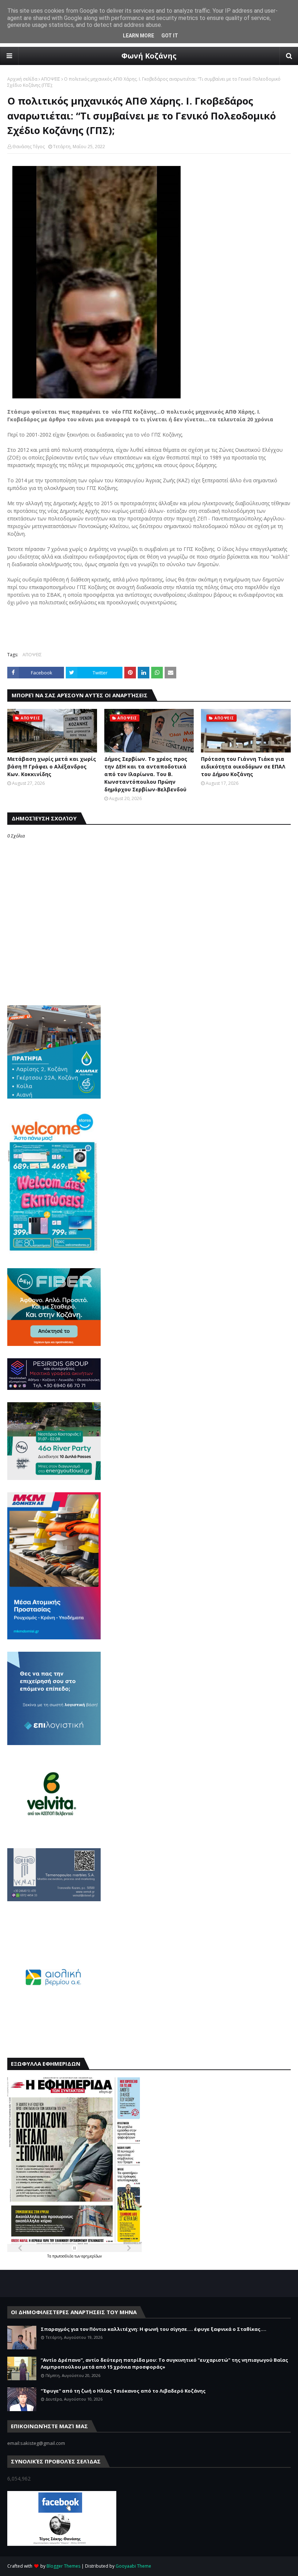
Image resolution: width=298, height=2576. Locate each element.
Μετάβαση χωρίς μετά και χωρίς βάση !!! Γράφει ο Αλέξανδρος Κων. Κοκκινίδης (52, 766)
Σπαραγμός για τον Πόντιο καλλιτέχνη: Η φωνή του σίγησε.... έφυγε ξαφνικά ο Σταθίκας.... (154, 2329)
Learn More (138, 36)
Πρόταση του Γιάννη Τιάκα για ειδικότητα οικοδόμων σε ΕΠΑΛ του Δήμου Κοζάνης (243, 766)
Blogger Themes (63, 2566)
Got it (170, 36)
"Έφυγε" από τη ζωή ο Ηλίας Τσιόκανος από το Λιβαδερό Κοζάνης (123, 2391)
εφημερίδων (92, 2256)
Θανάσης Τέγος (29, 147)
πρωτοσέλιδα (63, 2256)
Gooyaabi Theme (133, 2566)
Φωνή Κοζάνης (149, 56)
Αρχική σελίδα (22, 79)
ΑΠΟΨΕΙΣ (51, 79)
